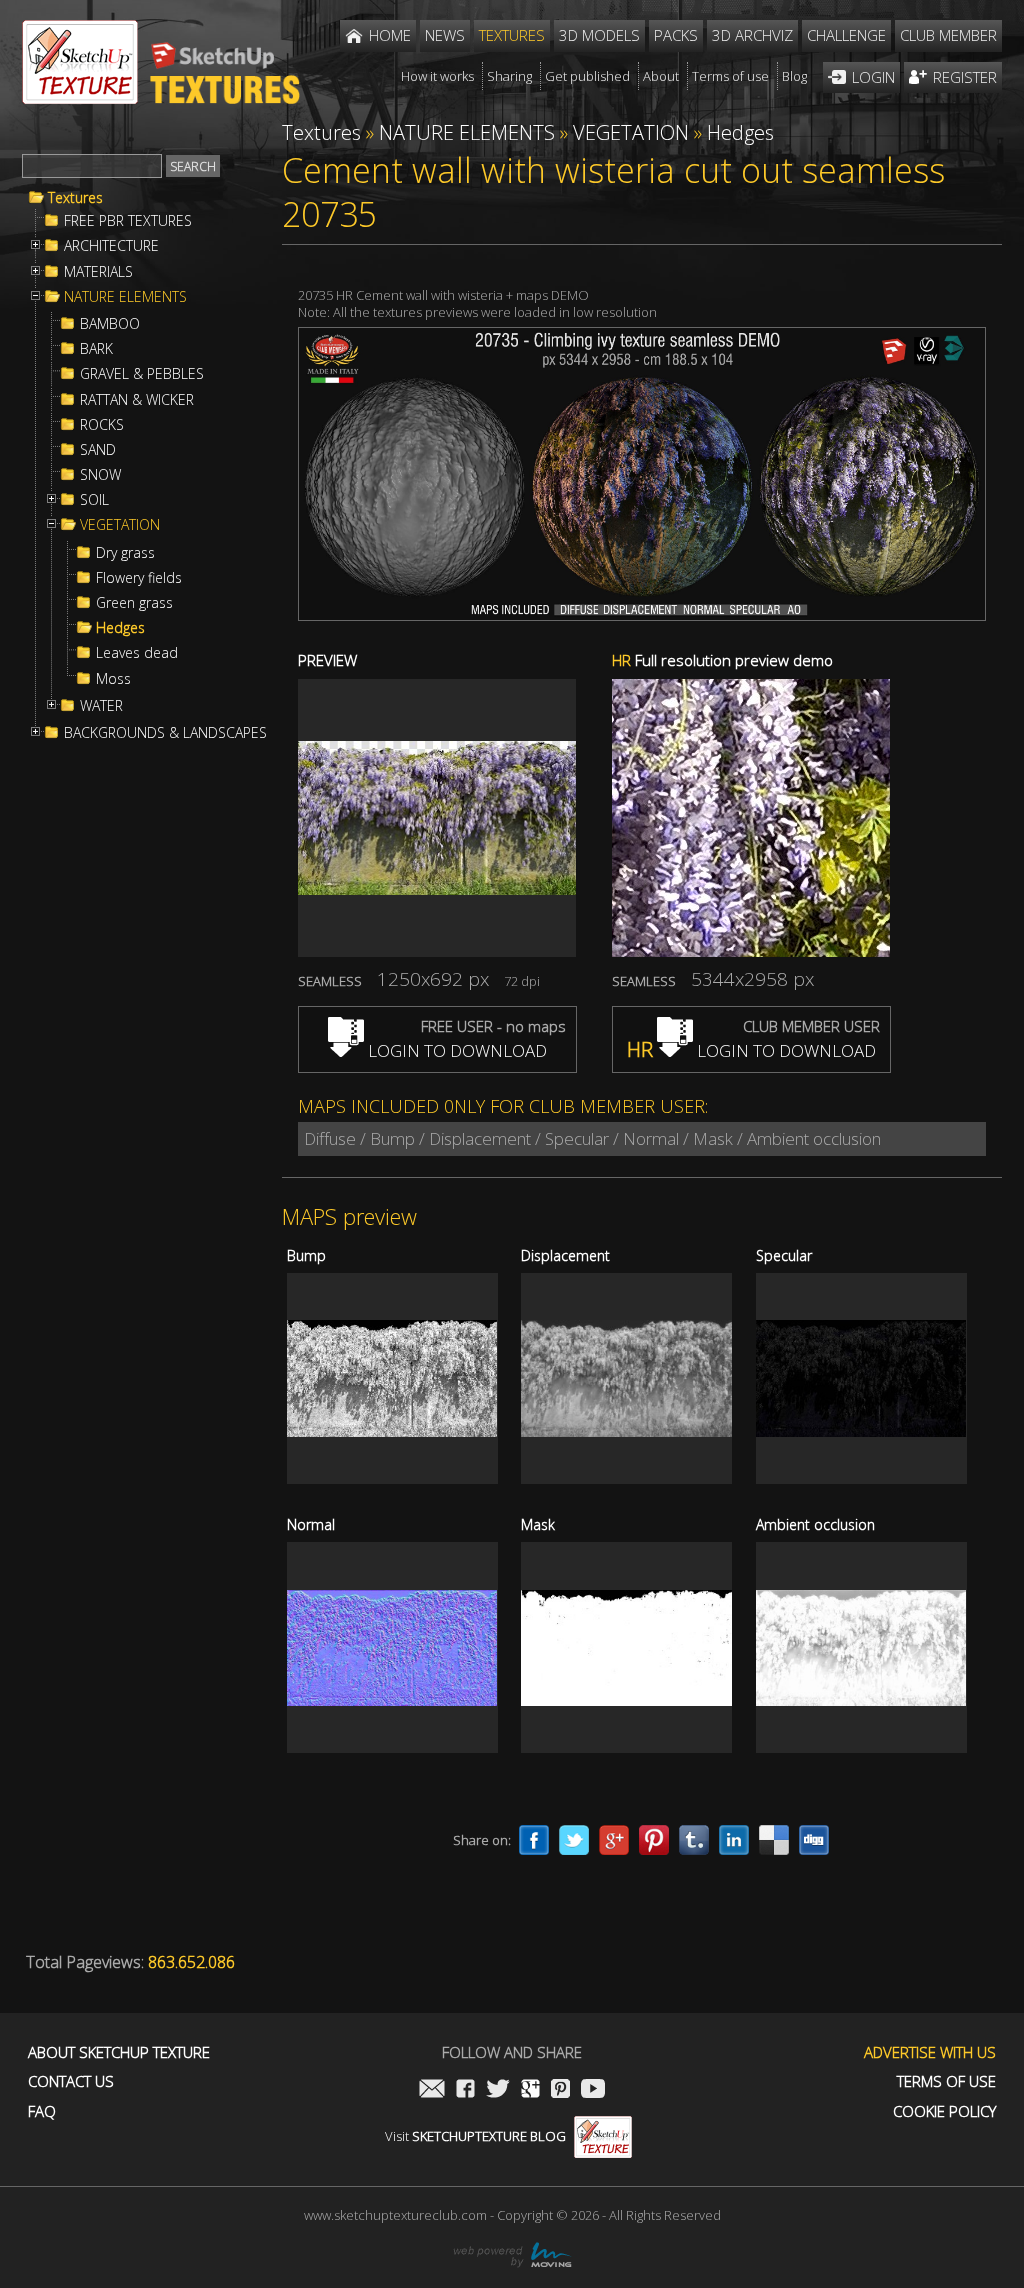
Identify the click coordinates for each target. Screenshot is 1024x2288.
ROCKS (102, 425)
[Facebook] (534, 1840)
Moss (113, 679)
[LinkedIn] (734, 1840)
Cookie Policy (944, 2111)
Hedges (120, 628)
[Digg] (814, 1840)
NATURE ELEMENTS (125, 297)
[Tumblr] (694, 1840)
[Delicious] (774, 1840)
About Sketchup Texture (119, 2052)
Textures (75, 198)
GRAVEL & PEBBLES (142, 374)
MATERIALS (98, 272)
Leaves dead (137, 653)
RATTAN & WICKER (137, 400)
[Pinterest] (654, 1840)
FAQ (42, 2111)
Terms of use (946, 2081)
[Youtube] (593, 2090)
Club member (948, 35)
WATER (101, 706)
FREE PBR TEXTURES (128, 221)
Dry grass (125, 553)
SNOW (100, 475)
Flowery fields (139, 578)
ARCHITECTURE (111, 246)
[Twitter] (574, 1840)
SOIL (94, 500)
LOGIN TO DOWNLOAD (455, 1050)
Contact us (71, 2081)
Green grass (134, 603)
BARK (96, 349)
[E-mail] (432, 2090)
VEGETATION (120, 525)
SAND (98, 450)
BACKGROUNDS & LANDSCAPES (165, 733)
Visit (475, 2136)
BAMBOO (110, 324)
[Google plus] (614, 1840)
